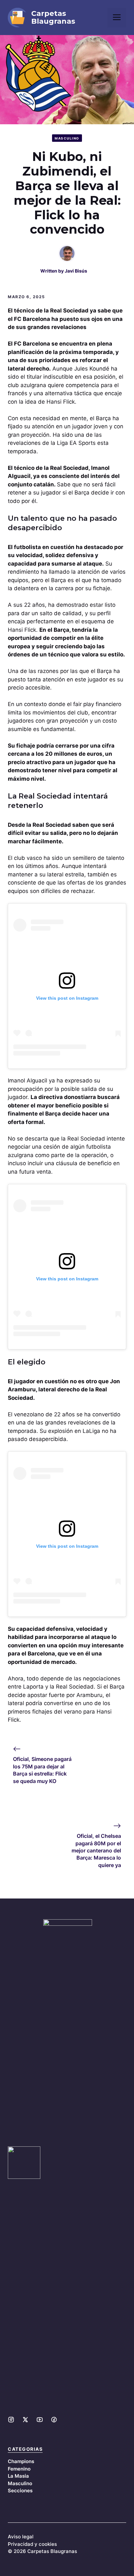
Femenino (19, 2469)
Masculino (67, 138)
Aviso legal (21, 2537)
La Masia (18, 2476)
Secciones (20, 2491)
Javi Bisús (76, 271)
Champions (21, 2461)
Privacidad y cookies (32, 2544)
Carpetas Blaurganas (53, 18)
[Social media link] (11, 2420)
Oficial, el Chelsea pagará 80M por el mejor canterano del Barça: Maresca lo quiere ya (96, 1850)
